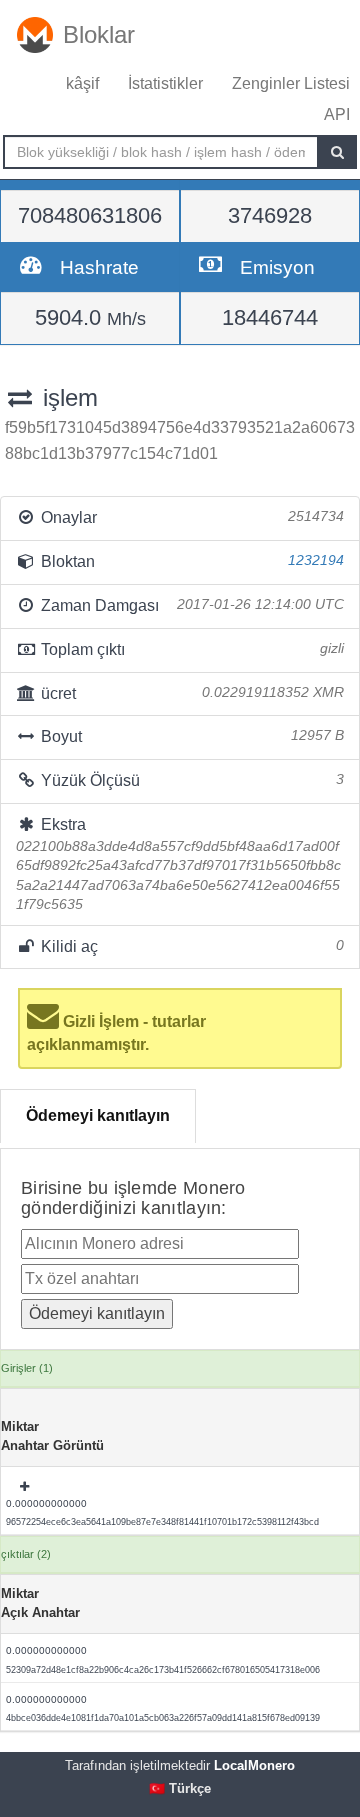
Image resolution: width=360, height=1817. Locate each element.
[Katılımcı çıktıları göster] (26, 1487)
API (337, 114)
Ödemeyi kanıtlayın (98, 1115)
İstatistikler (165, 83)
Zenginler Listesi (291, 83)
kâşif (82, 83)
